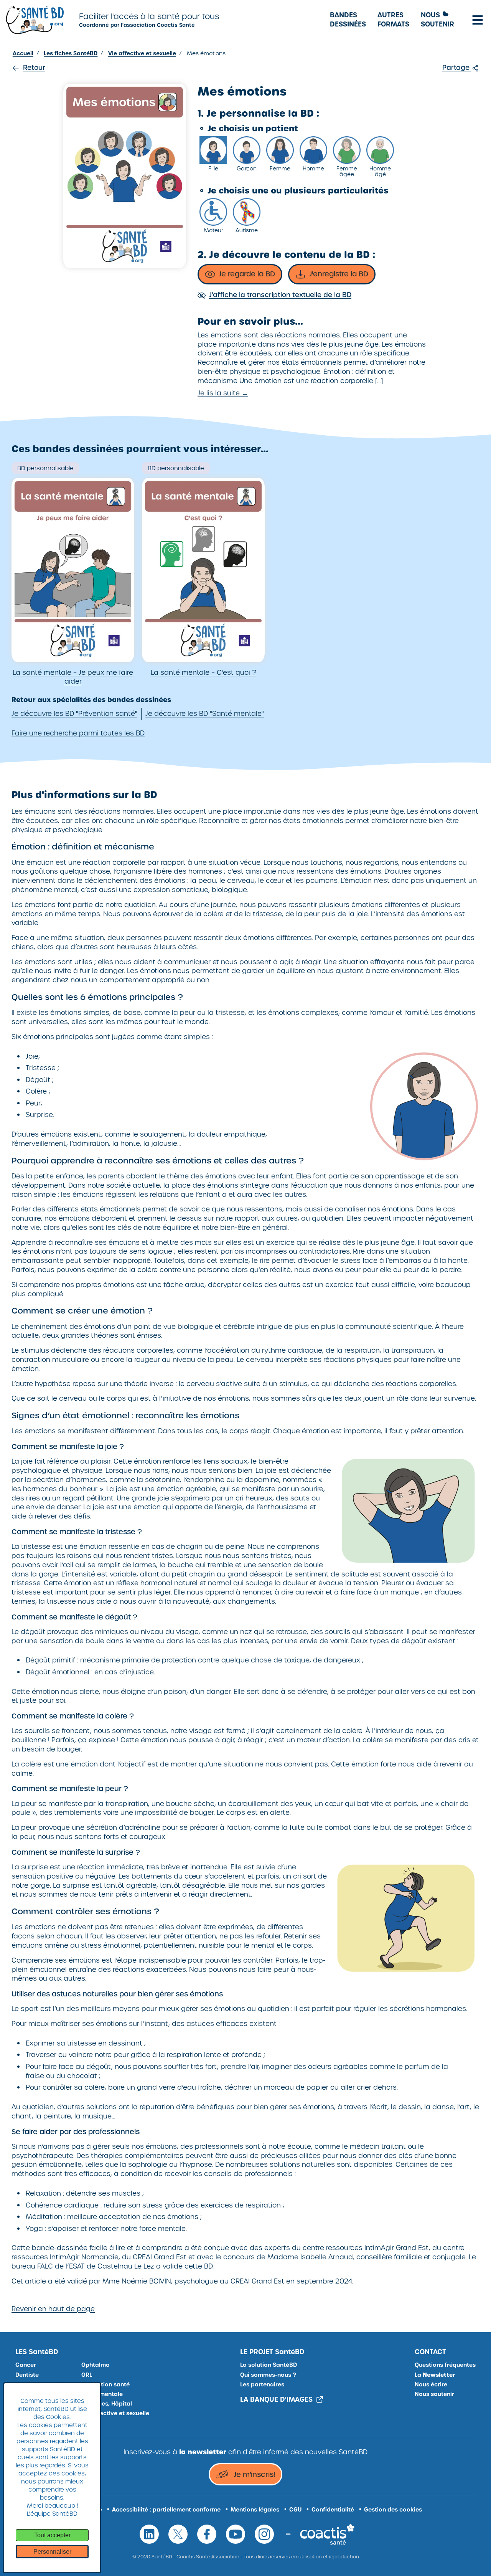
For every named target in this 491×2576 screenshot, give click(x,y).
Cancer (26, 2365)
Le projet (272, 2352)
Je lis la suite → (223, 393)
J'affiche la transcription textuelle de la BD (280, 295)
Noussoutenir (437, 20)
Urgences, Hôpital (107, 2404)
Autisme (247, 230)
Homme (313, 168)
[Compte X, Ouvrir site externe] (178, 2534)
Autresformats (393, 20)
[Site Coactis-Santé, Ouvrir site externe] (327, 2534)
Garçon (247, 168)
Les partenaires (262, 2384)
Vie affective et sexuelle (115, 2413)
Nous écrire (431, 2384)
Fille (213, 168)
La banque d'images (276, 2400)
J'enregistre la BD (339, 274)
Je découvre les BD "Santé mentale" (205, 714)
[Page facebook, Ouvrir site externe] (207, 2534)
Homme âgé (380, 171)
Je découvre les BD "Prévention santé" (74, 714)
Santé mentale (102, 2394)
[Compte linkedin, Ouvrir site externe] (149, 2534)
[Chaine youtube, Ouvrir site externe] (236, 2534)
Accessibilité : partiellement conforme (166, 2510)
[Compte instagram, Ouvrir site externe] (264, 2534)
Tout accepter (52, 2535)
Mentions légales (255, 2510)
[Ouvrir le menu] (478, 20)
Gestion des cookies (393, 2510)
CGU (295, 2510)
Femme (280, 168)
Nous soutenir (434, 2394)
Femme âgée (347, 171)
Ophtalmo (96, 2365)
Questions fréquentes (445, 2365)
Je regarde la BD (247, 274)
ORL (87, 2375)
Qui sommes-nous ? (268, 2375)
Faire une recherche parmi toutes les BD (78, 733)
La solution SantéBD (269, 2365)
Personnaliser (52, 2552)
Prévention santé (105, 2384)
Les (37, 2352)
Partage (457, 68)
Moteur (213, 230)
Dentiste (27, 2375)
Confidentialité (333, 2510)
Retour (34, 68)
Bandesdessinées (348, 20)
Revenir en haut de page (53, 2309)
